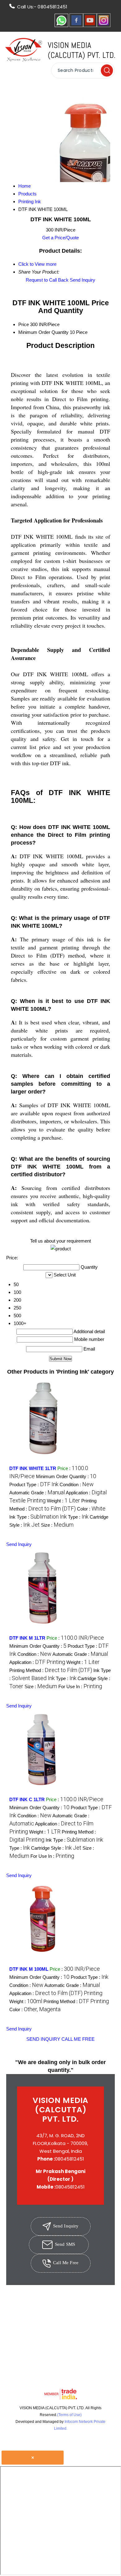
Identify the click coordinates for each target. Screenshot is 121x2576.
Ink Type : (38, 1517)
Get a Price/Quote (60, 238)
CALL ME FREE (78, 2039)
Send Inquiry (83, 280)
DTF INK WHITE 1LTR (33, 1468)
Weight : (63, 1501)
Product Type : (34, 1485)
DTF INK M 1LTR (27, 1638)
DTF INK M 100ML (29, 1969)
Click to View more (37, 264)
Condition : (77, 1485)
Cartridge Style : (56, 1848)
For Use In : (80, 1686)
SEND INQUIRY (43, 2039)
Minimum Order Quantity (43, 332)
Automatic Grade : (37, 1493)
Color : (91, 1509)
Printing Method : (51, 1670)
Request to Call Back (47, 280)
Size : (57, 1525)
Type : (78, 1517)
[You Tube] (90, 25)
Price (24, 324)
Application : (37, 1662)
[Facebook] (76, 25)
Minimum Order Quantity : (66, 1476)
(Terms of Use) (69, 2415)
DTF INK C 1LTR (27, 1799)
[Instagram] (104, 25)
